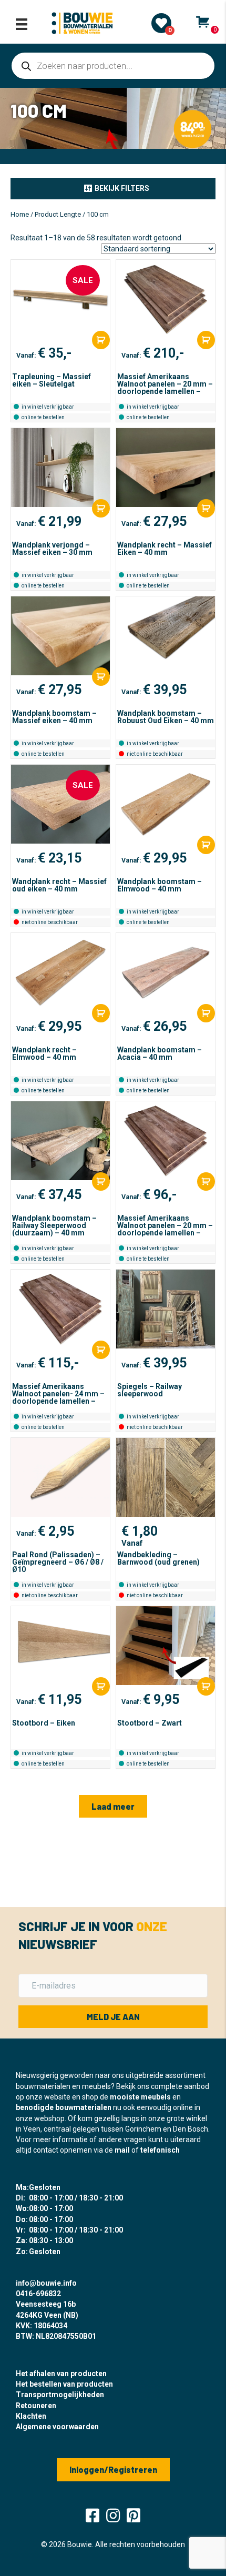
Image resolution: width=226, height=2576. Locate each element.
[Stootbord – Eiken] (60, 1646)
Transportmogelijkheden (60, 2395)
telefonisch (160, 2150)
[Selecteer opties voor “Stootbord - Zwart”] (206, 1686)
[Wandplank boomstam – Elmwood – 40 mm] (166, 804)
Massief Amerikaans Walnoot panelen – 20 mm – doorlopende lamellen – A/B (165, 388)
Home (20, 214)
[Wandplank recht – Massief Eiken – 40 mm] (166, 468)
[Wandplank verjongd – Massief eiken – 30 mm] (60, 468)
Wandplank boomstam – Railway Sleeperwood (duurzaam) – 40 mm (54, 1225)
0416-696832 (38, 2294)
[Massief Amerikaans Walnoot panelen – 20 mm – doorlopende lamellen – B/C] (166, 1141)
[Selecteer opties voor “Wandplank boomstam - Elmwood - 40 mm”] (206, 845)
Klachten (31, 2416)
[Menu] (22, 24)
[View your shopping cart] (203, 22)
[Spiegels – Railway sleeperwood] (166, 1309)
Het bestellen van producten (64, 2384)
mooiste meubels (140, 2097)
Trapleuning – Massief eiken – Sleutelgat (52, 380)
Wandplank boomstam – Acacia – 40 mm (160, 1053)
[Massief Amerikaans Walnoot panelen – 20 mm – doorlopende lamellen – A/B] (166, 299)
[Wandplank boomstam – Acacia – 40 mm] (166, 972)
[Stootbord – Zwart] (166, 1646)
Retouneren (36, 2406)
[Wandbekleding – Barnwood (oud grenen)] (166, 1477)
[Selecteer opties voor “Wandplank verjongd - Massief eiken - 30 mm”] (101, 508)
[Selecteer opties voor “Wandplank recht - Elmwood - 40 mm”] (101, 1013)
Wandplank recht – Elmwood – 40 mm (44, 1053)
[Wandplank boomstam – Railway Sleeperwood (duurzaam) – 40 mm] (60, 1141)
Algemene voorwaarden (57, 2427)
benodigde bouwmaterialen (64, 2107)
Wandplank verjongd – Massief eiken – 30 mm (52, 549)
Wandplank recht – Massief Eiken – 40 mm (165, 549)
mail (122, 2150)
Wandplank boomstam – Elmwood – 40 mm (160, 885)
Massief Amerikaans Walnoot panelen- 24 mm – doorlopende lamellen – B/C (58, 1397)
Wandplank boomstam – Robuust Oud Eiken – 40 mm (166, 717)
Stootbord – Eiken (44, 1723)
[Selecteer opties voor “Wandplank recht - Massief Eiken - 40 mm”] (206, 508)
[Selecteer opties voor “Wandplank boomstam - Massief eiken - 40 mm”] (101, 677)
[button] (113, 188)
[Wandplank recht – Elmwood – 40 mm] (60, 972)
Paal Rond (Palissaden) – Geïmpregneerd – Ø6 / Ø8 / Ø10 (58, 1562)
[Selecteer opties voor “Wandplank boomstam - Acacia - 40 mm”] (206, 1013)
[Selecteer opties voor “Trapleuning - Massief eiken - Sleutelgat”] (101, 340)
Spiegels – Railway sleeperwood (150, 1390)
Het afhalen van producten (61, 2374)
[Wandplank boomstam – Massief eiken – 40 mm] (60, 636)
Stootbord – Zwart (150, 1723)
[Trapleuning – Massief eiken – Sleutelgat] (60, 299)
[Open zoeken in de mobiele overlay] (113, 66)
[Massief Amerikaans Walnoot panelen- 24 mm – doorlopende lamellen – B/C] (60, 1309)
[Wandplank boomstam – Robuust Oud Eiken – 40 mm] (166, 636)
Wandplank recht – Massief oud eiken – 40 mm (59, 885)
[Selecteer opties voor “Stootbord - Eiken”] (101, 1686)
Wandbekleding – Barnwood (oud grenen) (158, 1558)
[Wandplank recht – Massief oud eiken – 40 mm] (60, 804)
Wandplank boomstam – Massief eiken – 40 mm (54, 717)
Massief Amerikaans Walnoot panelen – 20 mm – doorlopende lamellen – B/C (165, 1229)
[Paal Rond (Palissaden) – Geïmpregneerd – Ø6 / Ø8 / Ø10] (60, 1477)
